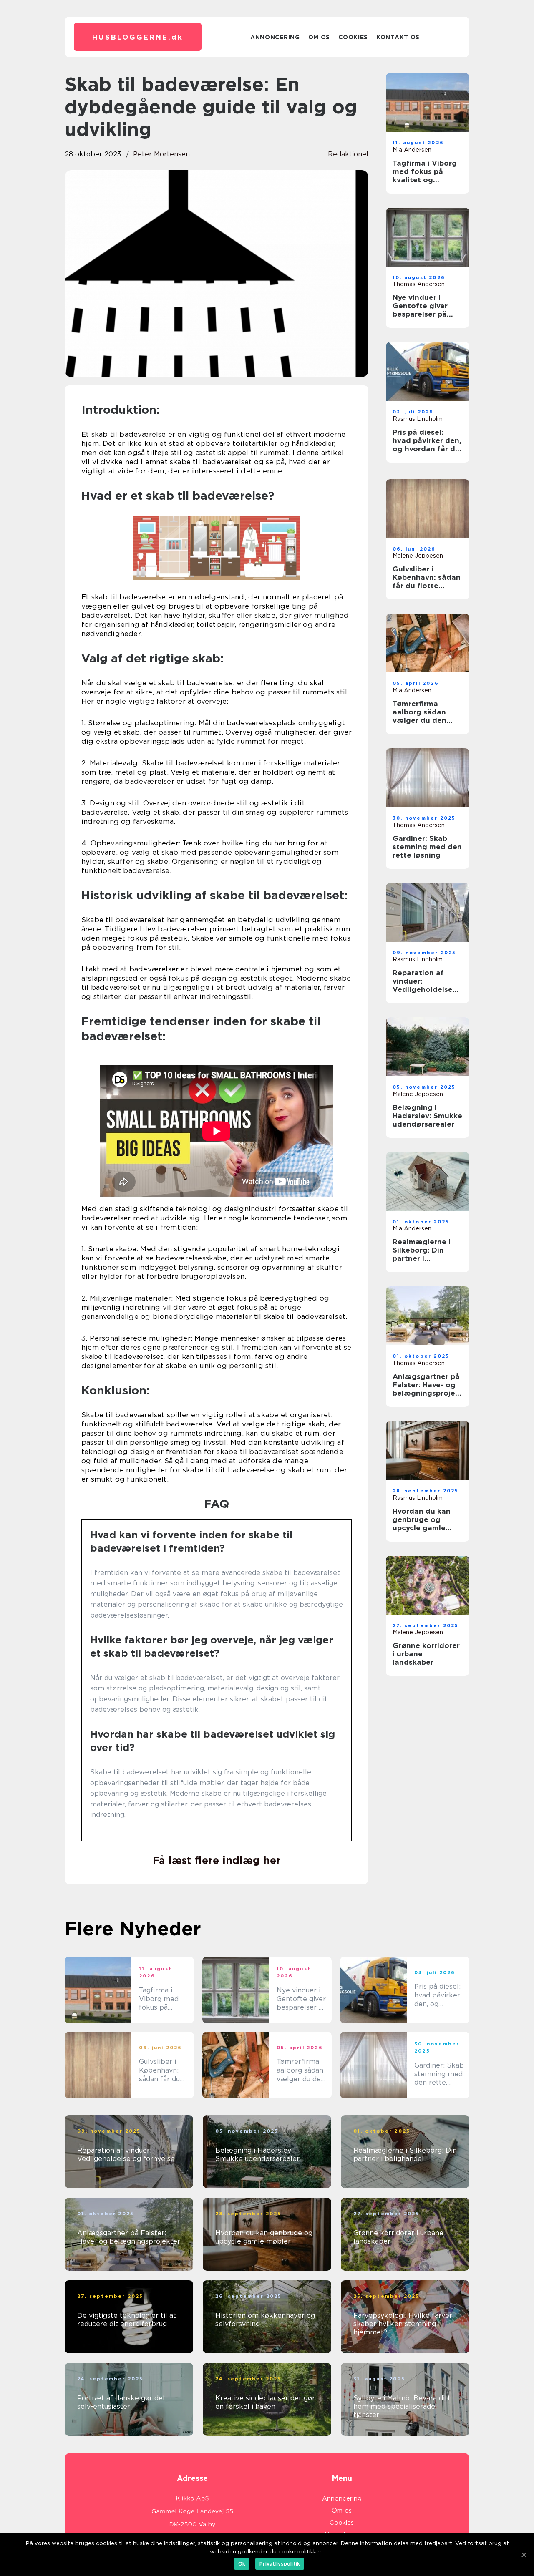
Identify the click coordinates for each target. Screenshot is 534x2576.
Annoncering (275, 37)
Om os (319, 37)
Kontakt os (398, 37)
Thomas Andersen (419, 284)
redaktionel (348, 154)
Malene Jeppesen (418, 556)
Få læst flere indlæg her (217, 1860)
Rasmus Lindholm (418, 419)
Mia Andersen (412, 150)
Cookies (353, 37)
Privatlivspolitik (280, 2564)
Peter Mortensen (161, 154)
